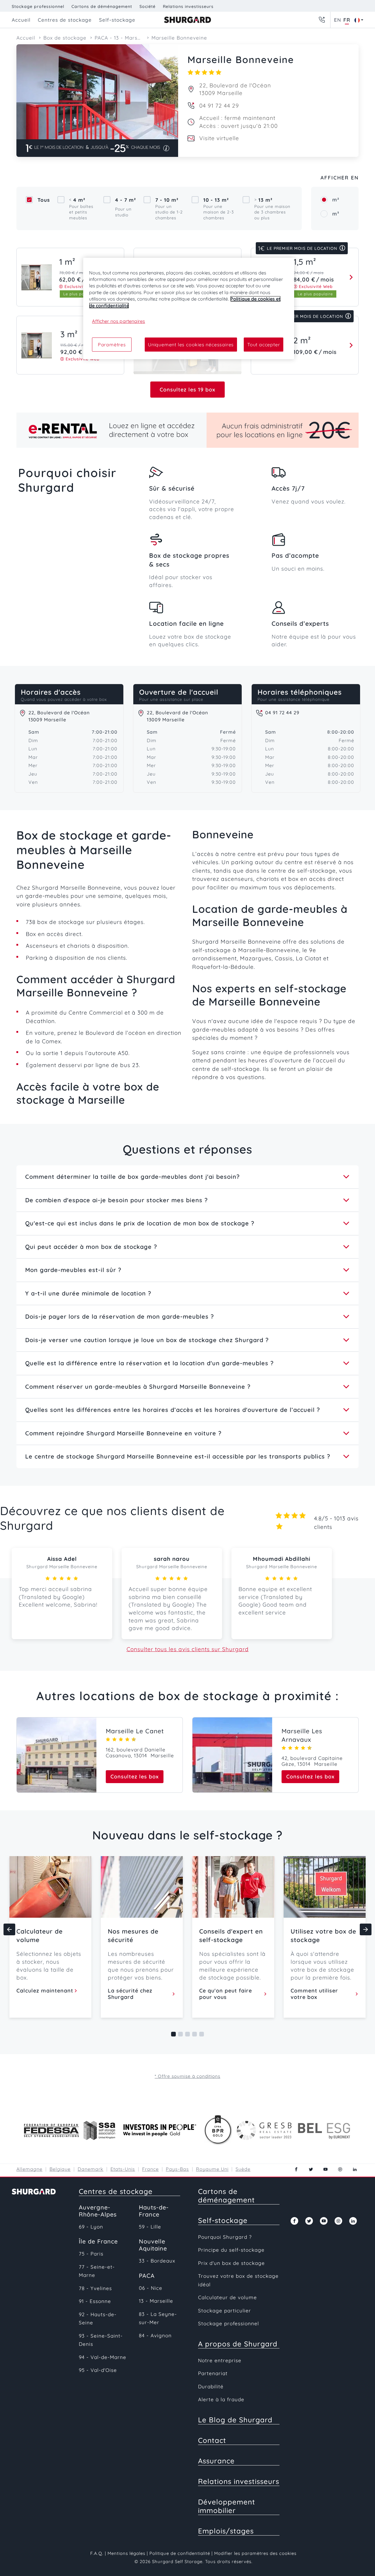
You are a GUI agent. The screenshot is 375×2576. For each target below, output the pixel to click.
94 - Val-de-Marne (103, 2357)
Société (148, 6)
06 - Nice (151, 2288)
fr (347, 20)
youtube (325, 2169)
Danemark (91, 2169)
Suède (243, 2169)
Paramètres (112, 345)
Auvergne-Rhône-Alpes (98, 2211)
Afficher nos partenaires (119, 321)
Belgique (60, 2169)
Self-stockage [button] (117, 20)
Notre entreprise (220, 2360)
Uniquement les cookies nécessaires (191, 345)
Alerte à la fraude (221, 2399)
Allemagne (29, 2169)
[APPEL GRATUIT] (322, 20)
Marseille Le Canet (135, 1731)
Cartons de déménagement (102, 6)
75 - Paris (91, 2254)
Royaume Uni (212, 2169)
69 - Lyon (91, 2227)
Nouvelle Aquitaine (153, 2245)
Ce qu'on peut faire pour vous (226, 1994)
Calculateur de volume (227, 2297)
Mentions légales (126, 2553)
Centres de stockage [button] (65, 20)
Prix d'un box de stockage (231, 2263)
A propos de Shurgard (238, 2344)
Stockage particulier (225, 2310)
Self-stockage (223, 2220)
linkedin (355, 2169)
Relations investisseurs (188, 6)
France (150, 2169)
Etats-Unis (123, 2169)
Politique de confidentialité (180, 2553)
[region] (189, 309)
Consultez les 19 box (187, 390)
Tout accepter (264, 345)
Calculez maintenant (45, 1991)
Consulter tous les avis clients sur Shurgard (188, 1649)
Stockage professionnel (38, 6)
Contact (212, 2440)
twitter (311, 2169)
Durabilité (211, 2386)
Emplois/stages (226, 2531)
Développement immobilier (227, 2506)
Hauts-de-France (154, 2211)
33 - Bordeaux (157, 2261)
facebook (296, 2169)
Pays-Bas (177, 2169)
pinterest (340, 2169)
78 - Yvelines (95, 2288)
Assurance (216, 2461)
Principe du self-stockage (231, 2250)
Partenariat (213, 2373)
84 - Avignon (155, 2335)
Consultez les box (135, 1777)
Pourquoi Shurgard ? (225, 2237)
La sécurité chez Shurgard (130, 1994)
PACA (147, 2276)
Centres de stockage (116, 2191)
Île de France (98, 2241)
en (337, 20)
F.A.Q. (97, 2553)
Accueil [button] (21, 20)
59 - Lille (150, 2227)
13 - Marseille (156, 2301)
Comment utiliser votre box (314, 1994)
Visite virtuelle (219, 138)
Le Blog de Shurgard (235, 2420)
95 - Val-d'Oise (98, 2370)
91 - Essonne (95, 2301)
